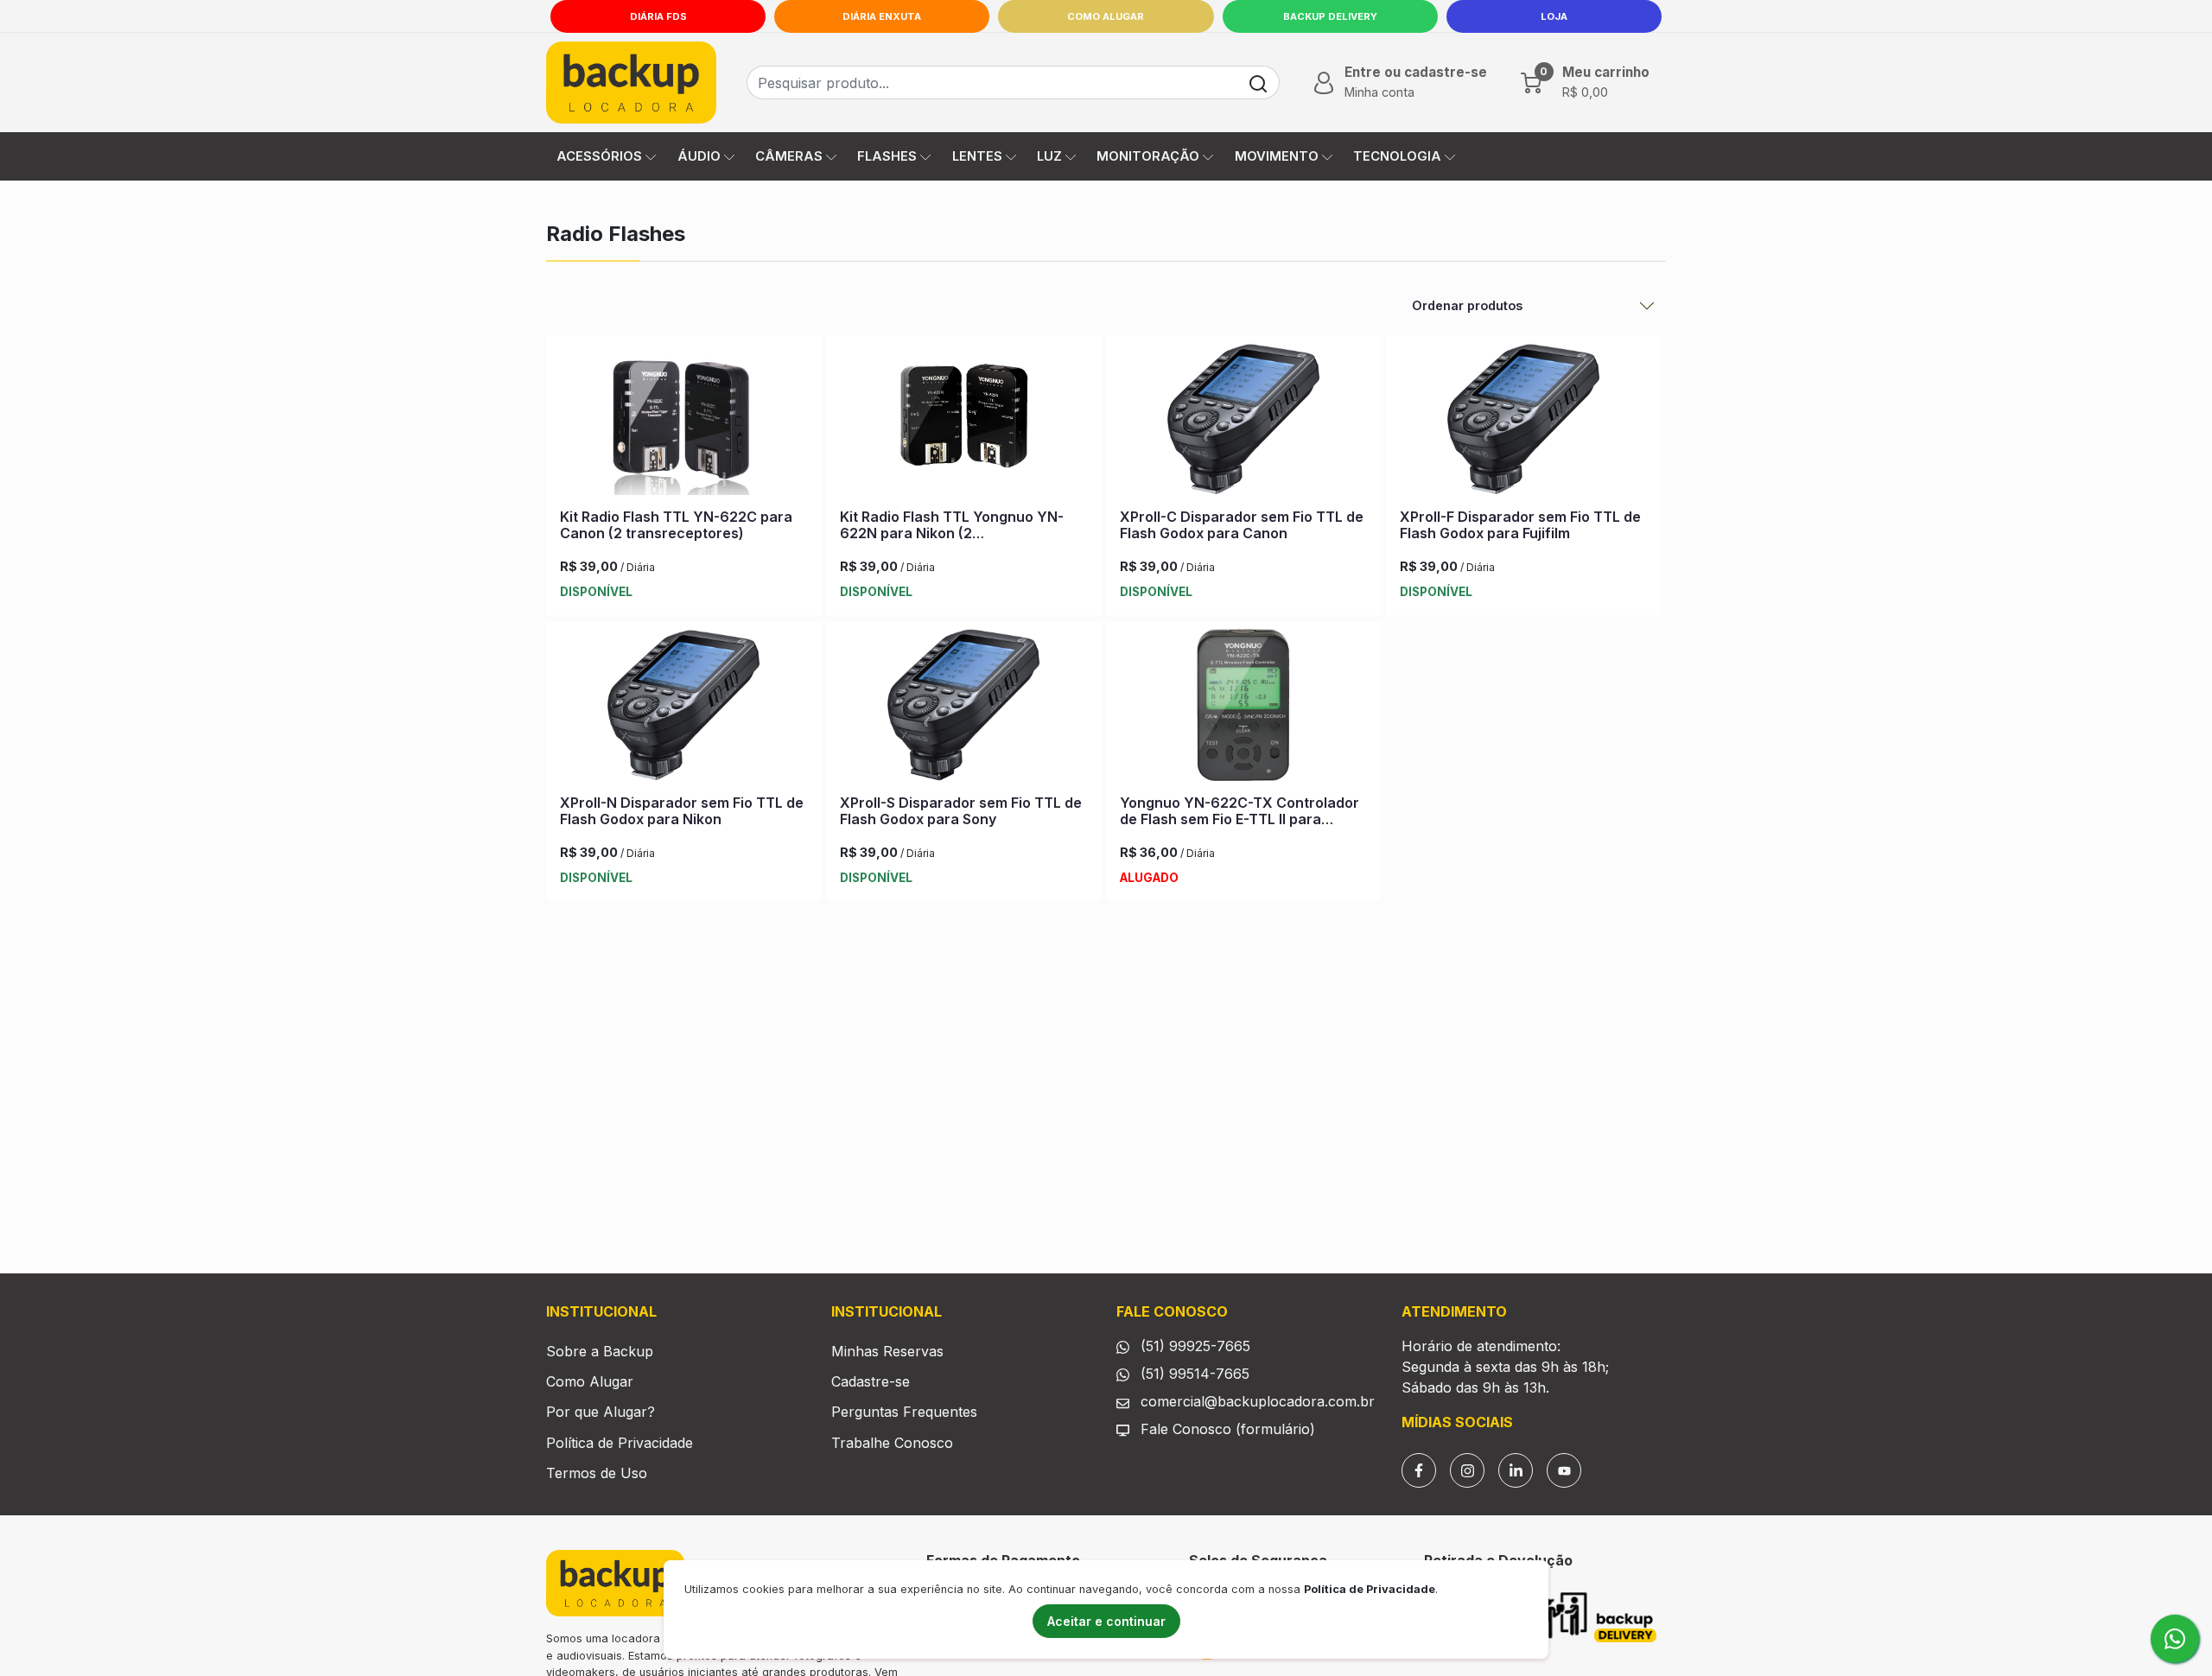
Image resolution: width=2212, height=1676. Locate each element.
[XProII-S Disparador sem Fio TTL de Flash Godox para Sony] (963, 708)
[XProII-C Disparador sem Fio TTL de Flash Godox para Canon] (1243, 422)
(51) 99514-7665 (1193, 1374)
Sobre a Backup (600, 1351)
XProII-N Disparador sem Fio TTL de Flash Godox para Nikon (682, 811)
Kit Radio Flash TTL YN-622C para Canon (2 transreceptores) (676, 525)
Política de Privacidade (620, 1443)
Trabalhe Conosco (892, 1443)
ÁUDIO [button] (699, 156)
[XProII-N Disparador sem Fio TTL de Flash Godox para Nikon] (683, 708)
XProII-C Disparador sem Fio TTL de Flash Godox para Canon (1242, 525)
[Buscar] (1259, 83)
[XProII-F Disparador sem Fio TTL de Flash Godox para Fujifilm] (1523, 422)
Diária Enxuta (882, 16)
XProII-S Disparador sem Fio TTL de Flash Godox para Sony (961, 811)
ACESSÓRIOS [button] (599, 156)
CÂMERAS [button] (789, 156)
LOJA (1554, 16)
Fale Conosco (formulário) (1228, 1429)
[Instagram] (1467, 1470)
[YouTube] (1564, 1470)
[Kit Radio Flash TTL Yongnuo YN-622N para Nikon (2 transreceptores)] (963, 422)
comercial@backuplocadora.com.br (1255, 1401)
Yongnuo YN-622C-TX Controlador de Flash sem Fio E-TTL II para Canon (1239, 819)
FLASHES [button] (887, 156)
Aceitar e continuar (1106, 1621)
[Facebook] (1419, 1470)
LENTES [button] (977, 156)
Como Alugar (1106, 16)
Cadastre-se (871, 1381)
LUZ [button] (1049, 156)
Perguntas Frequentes (904, 1412)
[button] (1398, 82)
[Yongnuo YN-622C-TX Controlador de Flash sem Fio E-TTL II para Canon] (1243, 708)
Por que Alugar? (601, 1412)
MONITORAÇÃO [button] (1148, 156)
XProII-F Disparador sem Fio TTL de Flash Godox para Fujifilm (1520, 525)
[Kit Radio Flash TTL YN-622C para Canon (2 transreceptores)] (683, 422)
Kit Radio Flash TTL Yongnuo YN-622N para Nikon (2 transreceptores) (952, 533)
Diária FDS (658, 16)
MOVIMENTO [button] (1277, 156)
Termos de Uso (597, 1473)
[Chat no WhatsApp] (2175, 1639)
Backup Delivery (1330, 16)
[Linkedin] (1516, 1470)
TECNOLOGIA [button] (1397, 156)
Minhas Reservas (887, 1351)
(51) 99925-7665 (1193, 1346)
